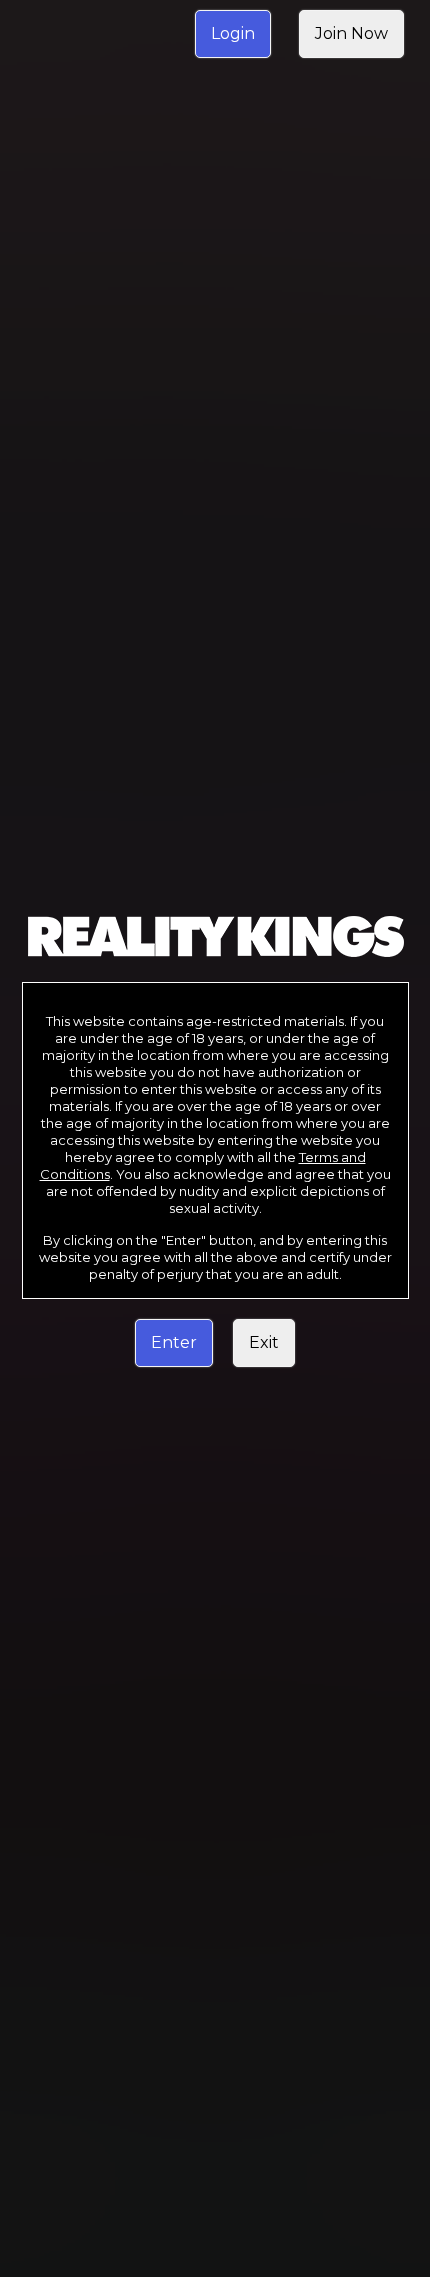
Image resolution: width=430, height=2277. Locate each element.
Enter (174, 1342)
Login (233, 33)
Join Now (351, 33)
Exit (264, 1342)
